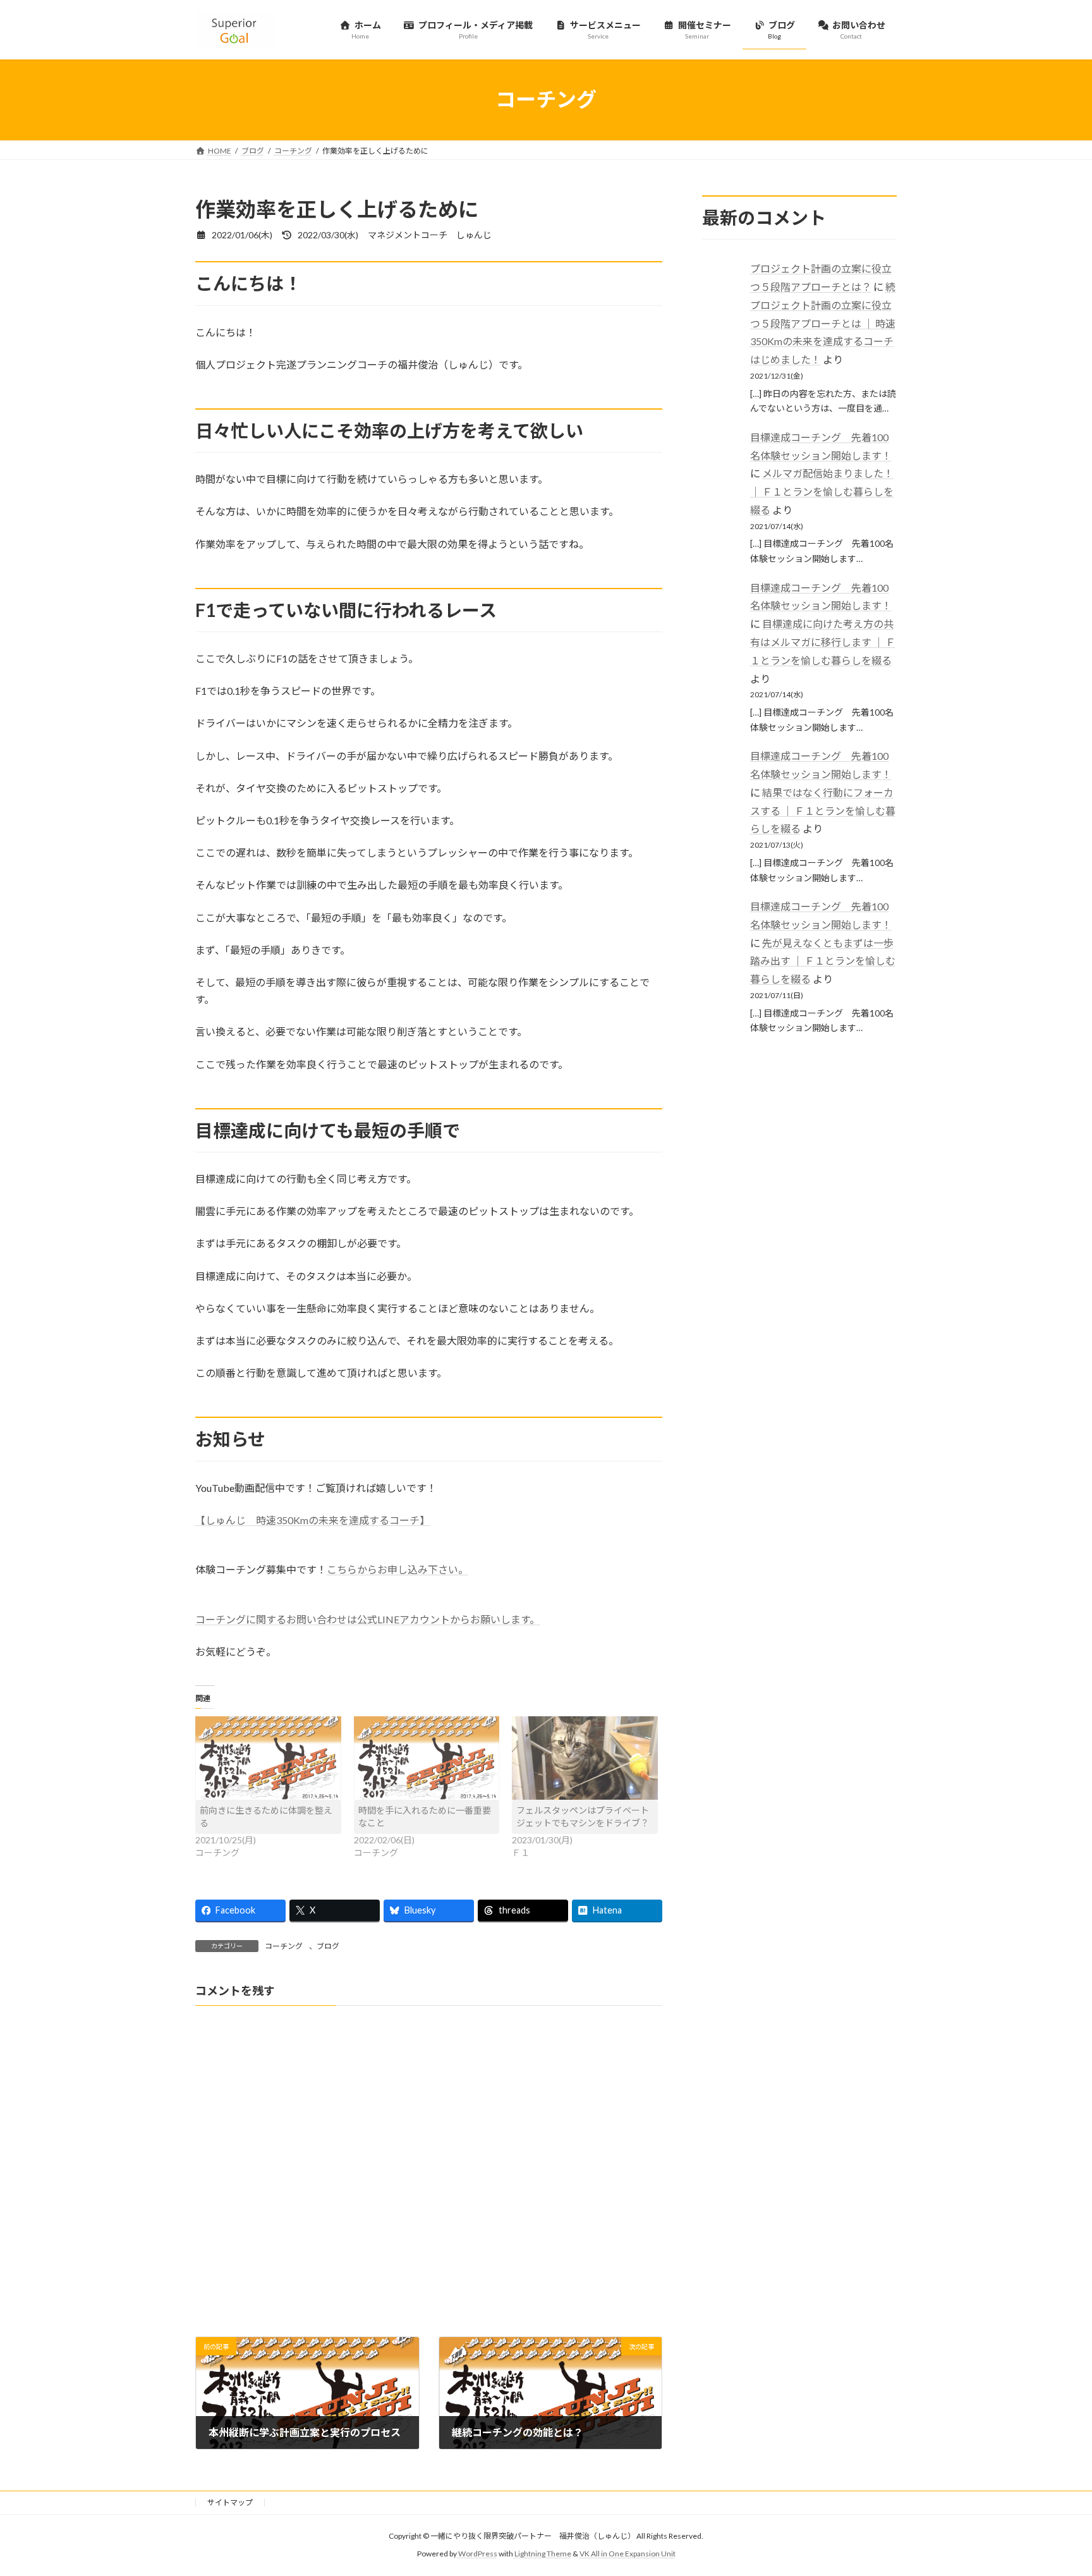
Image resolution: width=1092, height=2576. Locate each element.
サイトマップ (230, 2502)
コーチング (284, 1946)
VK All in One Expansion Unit (628, 2554)
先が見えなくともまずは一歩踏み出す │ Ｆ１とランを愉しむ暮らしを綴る (823, 961)
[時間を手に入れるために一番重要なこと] (427, 1758)
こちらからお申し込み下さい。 (397, 1569)
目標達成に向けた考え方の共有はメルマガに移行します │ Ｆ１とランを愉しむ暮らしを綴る (823, 642)
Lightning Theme (543, 2554)
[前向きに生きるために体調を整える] (268, 1758)
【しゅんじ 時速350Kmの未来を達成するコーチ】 (312, 1520)
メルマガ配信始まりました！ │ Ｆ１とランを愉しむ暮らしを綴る (822, 491)
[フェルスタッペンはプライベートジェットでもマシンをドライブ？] (585, 1758)
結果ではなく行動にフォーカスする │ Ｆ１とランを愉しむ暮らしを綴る (823, 810)
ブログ (328, 1946)
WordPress (478, 2554)
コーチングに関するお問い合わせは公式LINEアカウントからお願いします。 (367, 1619)
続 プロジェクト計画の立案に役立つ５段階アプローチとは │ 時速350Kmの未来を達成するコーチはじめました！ (828, 323)
